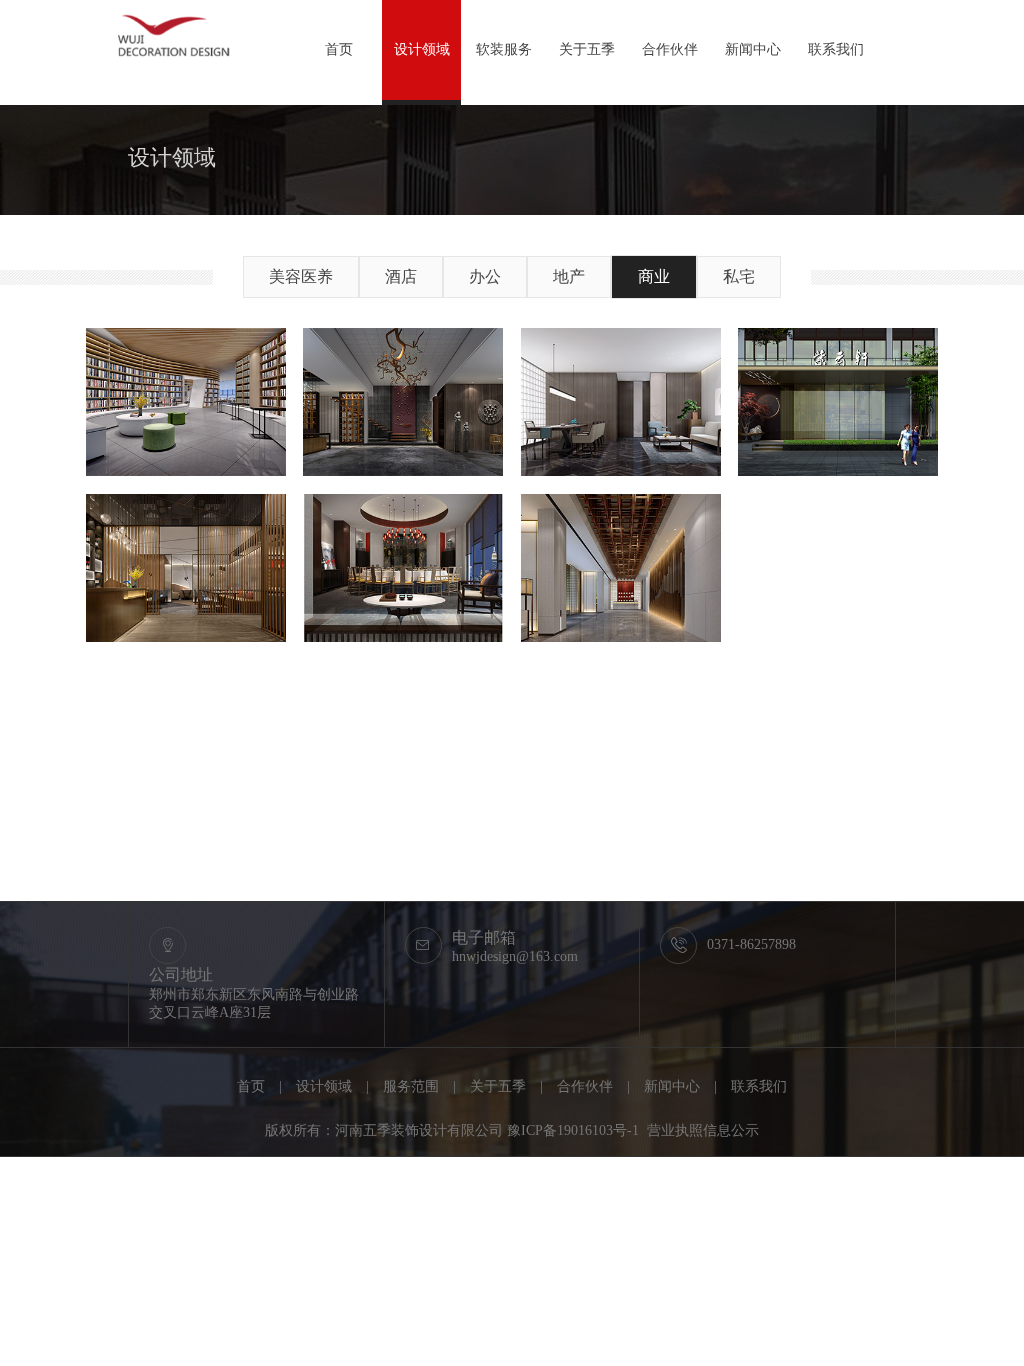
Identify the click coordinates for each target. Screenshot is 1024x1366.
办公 (485, 276)
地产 (569, 276)
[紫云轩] (838, 402)
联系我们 (836, 49)
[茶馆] (621, 402)
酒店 (401, 276)
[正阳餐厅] (403, 568)
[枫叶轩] (621, 568)
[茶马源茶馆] (403, 402)
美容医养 (301, 276)
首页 (339, 49)
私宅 (739, 276)
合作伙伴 (670, 49)
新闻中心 (753, 49)
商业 (654, 276)
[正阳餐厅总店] (186, 568)
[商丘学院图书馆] (186, 402)
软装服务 (504, 49)
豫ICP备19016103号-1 (573, 1130)
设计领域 (422, 49)
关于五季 (587, 49)
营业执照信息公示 (703, 1130)
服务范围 (411, 1086)
